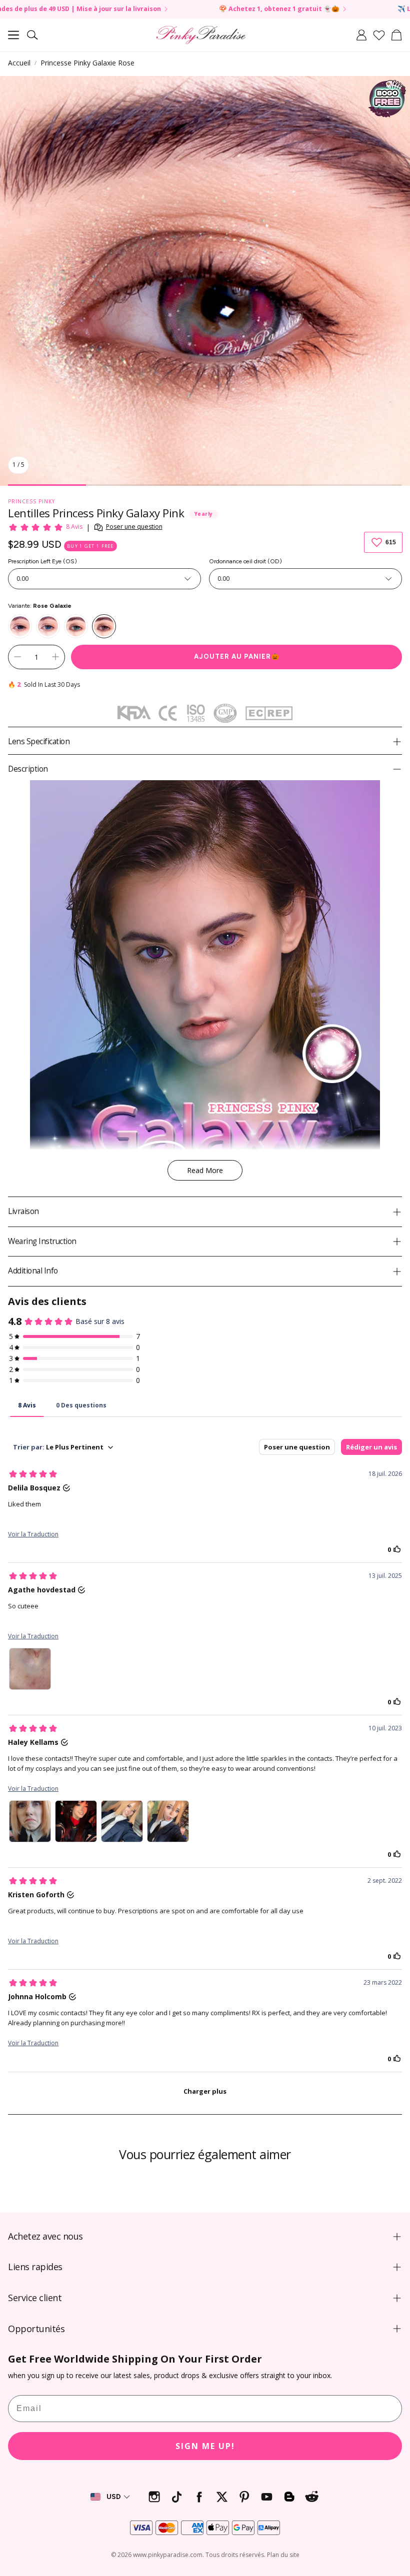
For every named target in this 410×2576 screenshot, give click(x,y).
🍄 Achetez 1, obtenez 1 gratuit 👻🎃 (171, 9)
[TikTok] (177, 2497)
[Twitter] (222, 2497)
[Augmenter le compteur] (55, 657)
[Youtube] (267, 2497)
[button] (13, 35)
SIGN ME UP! (205, 2446)
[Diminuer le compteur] (17, 657)
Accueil (19, 63)
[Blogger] (289, 2497)
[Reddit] (312, 2497)
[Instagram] (154, 2497)
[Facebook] (199, 2497)
